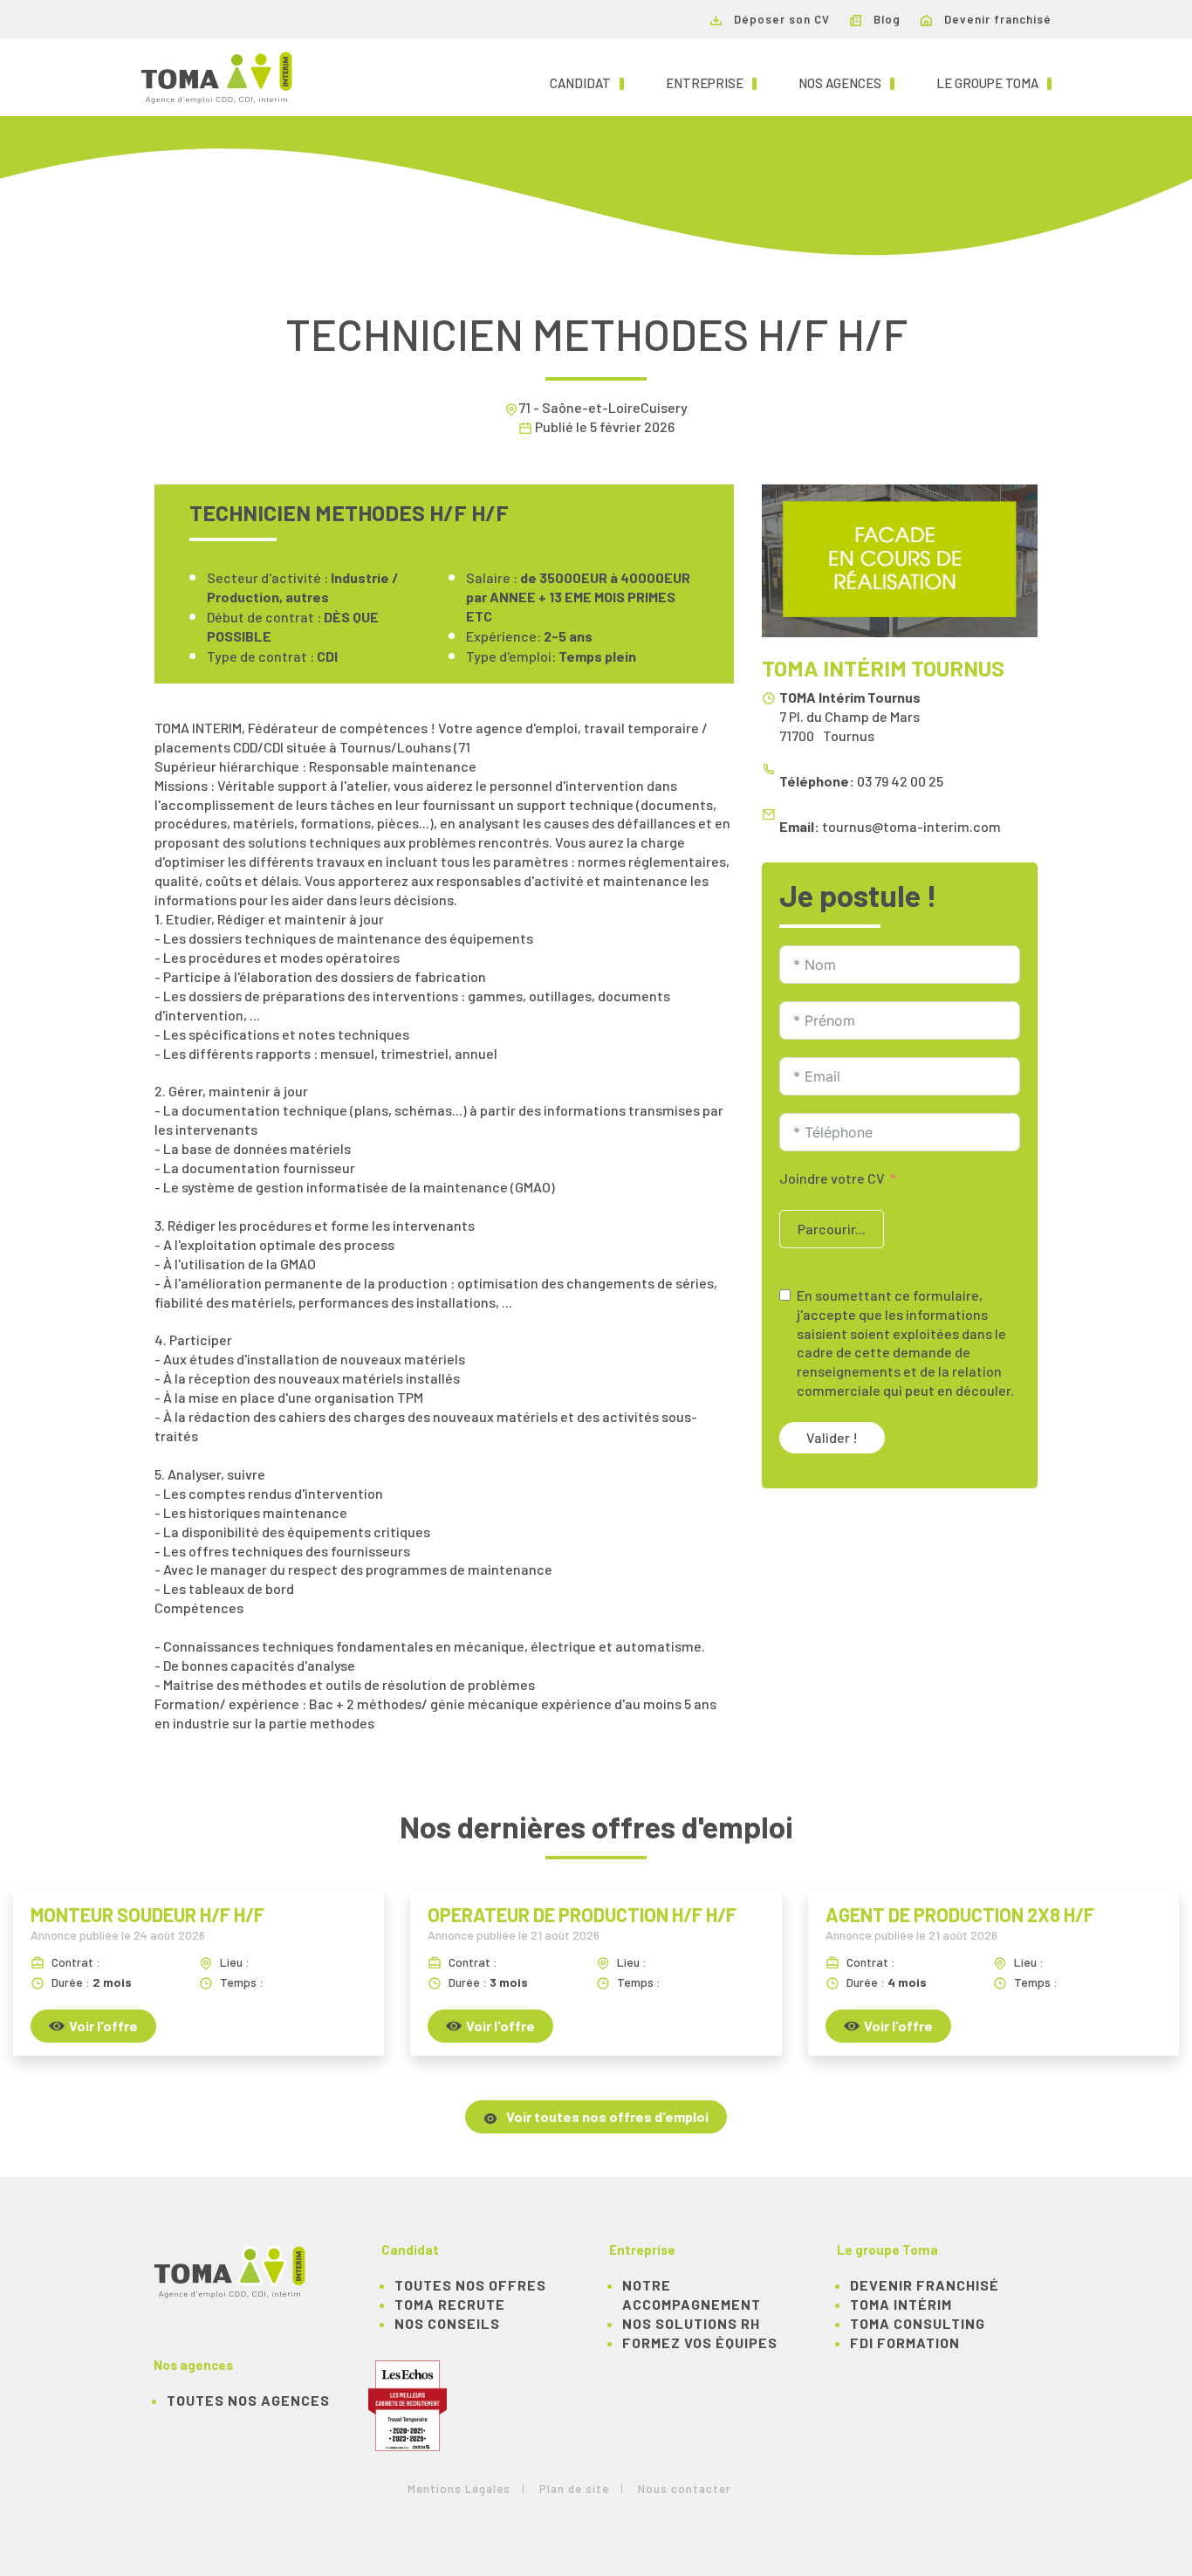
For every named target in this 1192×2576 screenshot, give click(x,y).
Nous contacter (685, 2489)
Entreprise (711, 82)
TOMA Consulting (918, 2323)
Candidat (587, 82)
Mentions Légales (459, 2489)
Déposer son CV (780, 19)
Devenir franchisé (996, 19)
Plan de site (574, 2489)
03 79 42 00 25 (900, 781)
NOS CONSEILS (447, 2323)
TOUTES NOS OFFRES (470, 2285)
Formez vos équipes (700, 2342)
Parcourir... (832, 1229)
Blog (885, 19)
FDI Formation (905, 2342)
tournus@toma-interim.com (911, 826)
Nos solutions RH (691, 2323)
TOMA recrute (450, 2304)
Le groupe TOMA (994, 82)
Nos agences (846, 82)
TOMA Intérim (901, 2304)
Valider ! (832, 1437)
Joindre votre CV (832, 1178)
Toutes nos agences (248, 2400)
